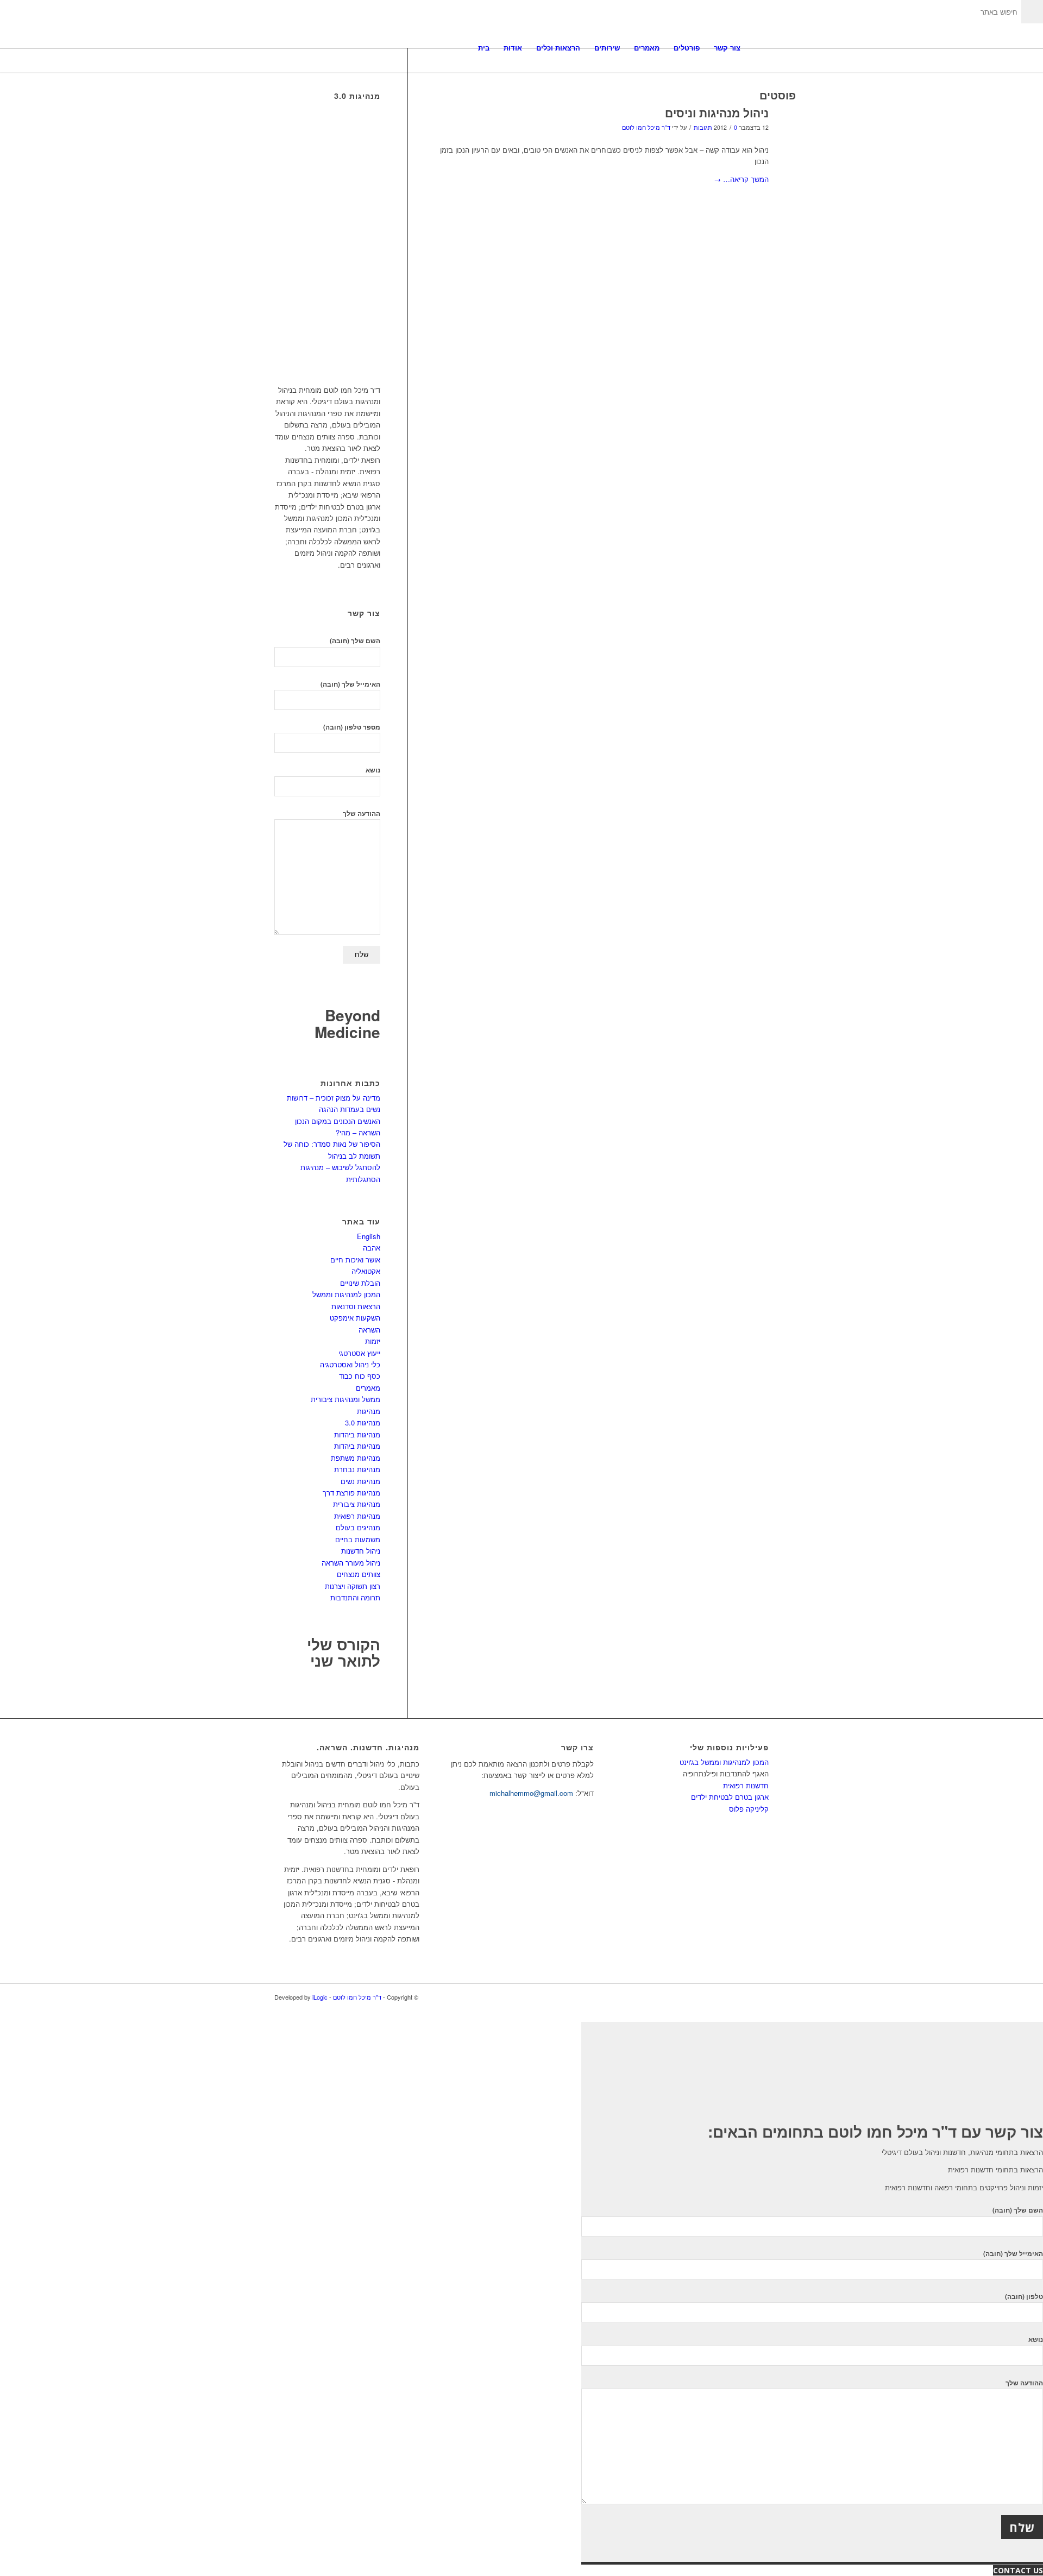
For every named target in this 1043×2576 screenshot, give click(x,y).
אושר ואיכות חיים (355, 1259)
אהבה (372, 1248)
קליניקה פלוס (749, 1809)
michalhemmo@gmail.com (531, 1793)
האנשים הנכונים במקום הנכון (338, 1121)
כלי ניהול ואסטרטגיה (350, 1364)
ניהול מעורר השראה (351, 1563)
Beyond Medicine (347, 1023)
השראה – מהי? (358, 1132)
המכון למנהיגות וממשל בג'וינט (724, 1762)
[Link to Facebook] (761, 1997)
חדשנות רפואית (746, 1785)
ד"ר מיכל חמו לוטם (646, 127)
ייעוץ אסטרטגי (359, 1353)
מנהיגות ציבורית (357, 1504)
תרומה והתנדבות (355, 1597)
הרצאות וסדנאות (356, 1306)
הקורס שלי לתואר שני (344, 1653)
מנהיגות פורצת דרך (351, 1493)
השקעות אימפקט (355, 1318)
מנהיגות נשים (360, 1481)
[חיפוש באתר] (758, 48)
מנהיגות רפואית (357, 1516)
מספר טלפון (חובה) (352, 727)
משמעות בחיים (358, 1539)
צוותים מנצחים (359, 1574)
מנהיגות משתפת (356, 1458)
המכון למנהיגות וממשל (346, 1294)
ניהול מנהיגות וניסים (717, 112)
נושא (373, 770)
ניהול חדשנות (361, 1551)
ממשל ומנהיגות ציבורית (345, 1399)
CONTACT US (1018, 2570)
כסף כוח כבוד (360, 1376)
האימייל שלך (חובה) (350, 684)
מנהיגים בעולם (358, 1527)
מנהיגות (369, 1411)
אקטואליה (366, 1271)
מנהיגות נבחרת (357, 1469)
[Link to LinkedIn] (744, 1997)
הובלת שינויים (360, 1283)
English (369, 1236)
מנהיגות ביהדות (357, 1434)
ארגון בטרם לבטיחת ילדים (730, 1797)
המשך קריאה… (741, 179)
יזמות (373, 1341)
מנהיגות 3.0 (363, 1422)
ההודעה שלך (362, 813)
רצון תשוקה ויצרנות (353, 1586)
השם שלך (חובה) (355, 641)
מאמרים (368, 1388)
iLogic (320, 1997)
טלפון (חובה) (1024, 2297)
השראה (369, 1330)
